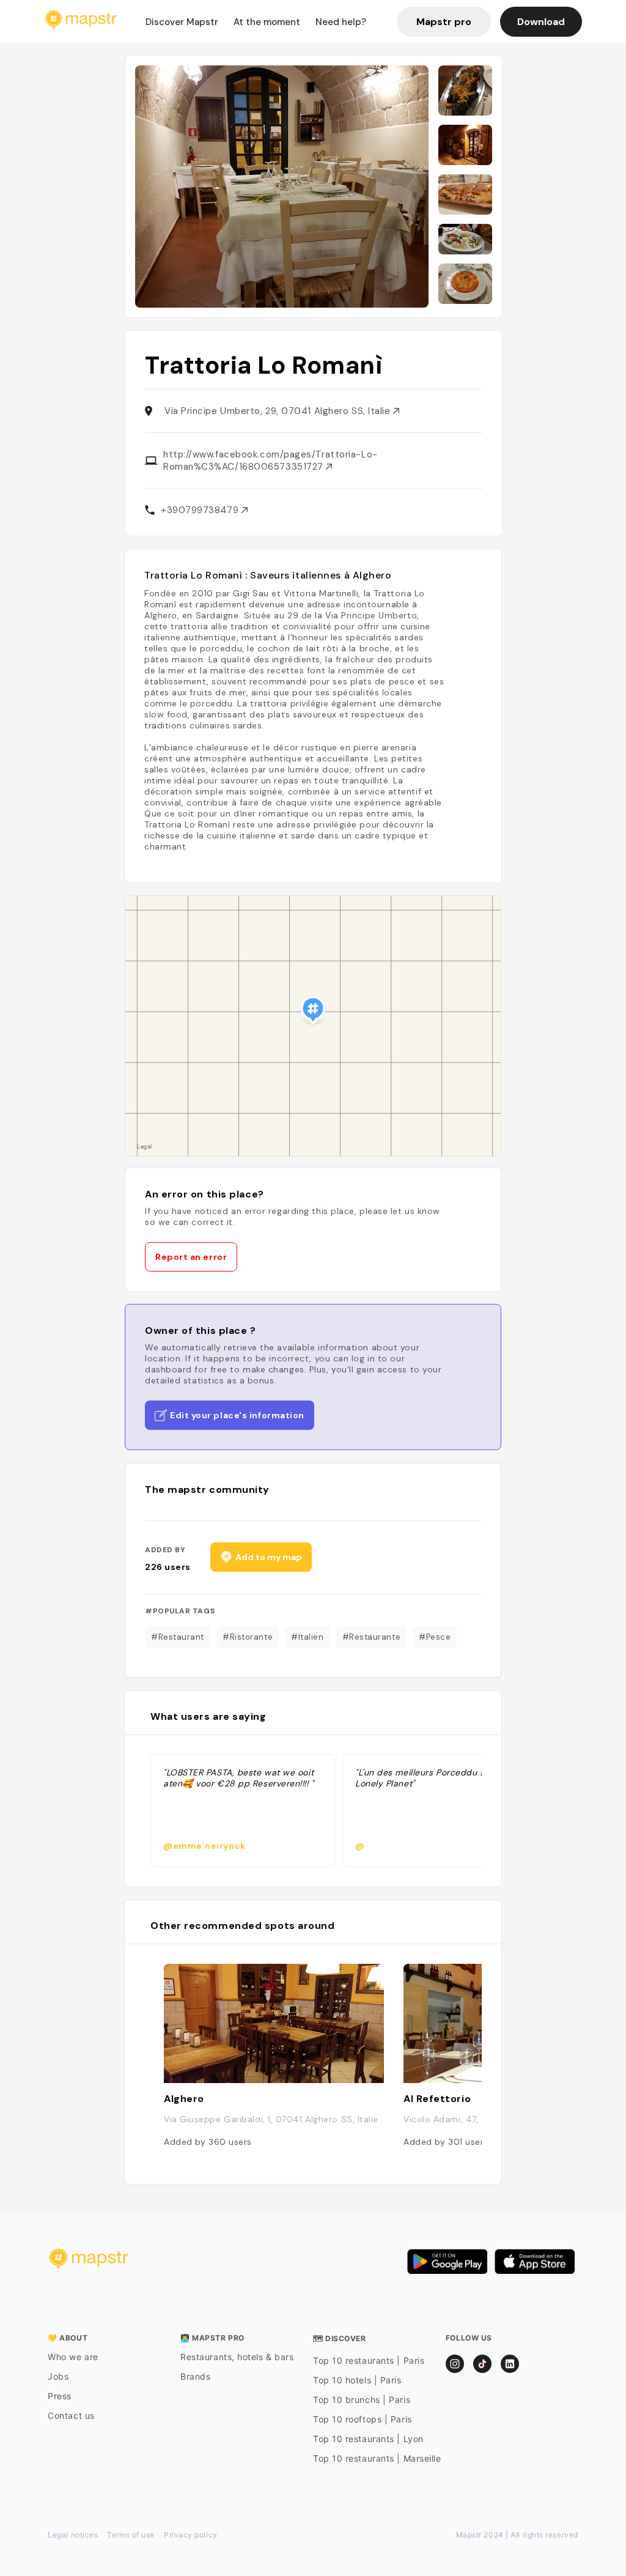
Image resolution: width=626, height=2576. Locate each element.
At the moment (267, 22)
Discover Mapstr (182, 22)
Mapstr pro (444, 22)
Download (541, 22)
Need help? (341, 22)
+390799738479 (201, 510)
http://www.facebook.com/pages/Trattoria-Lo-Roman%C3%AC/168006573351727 (271, 461)
